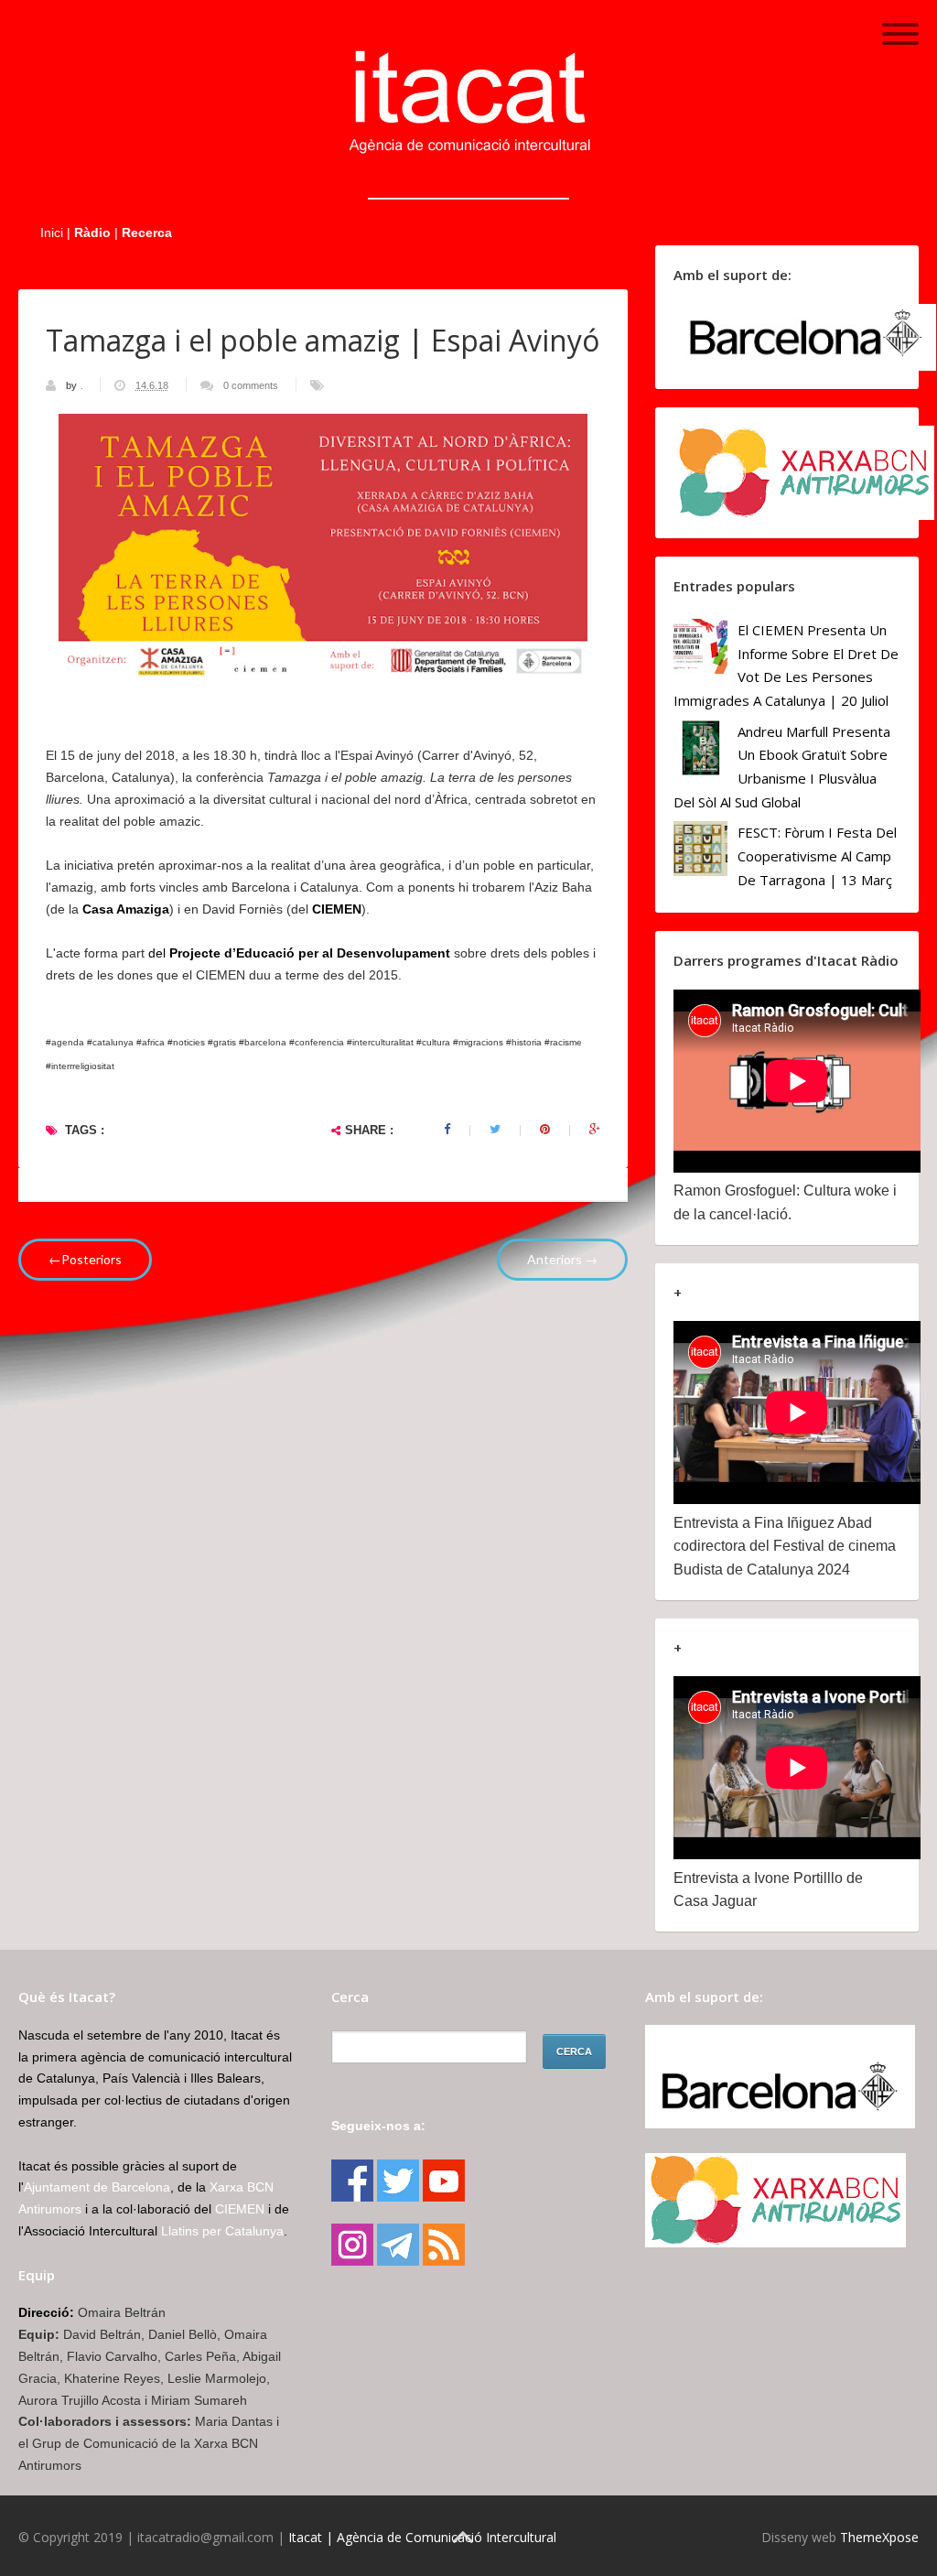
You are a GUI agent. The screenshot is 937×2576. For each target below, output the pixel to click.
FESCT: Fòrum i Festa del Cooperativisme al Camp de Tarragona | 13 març (817, 855)
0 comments (251, 385)
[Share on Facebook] (447, 1130)
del (299, 953)
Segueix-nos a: (378, 2126)
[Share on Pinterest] (545, 1130)
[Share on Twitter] (495, 1130)
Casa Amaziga (126, 909)
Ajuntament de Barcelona (97, 2187)
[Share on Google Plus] (595, 1130)
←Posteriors (85, 1259)
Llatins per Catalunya (222, 2231)
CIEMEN (337, 909)
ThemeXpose (879, 2537)
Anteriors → (562, 1259)
